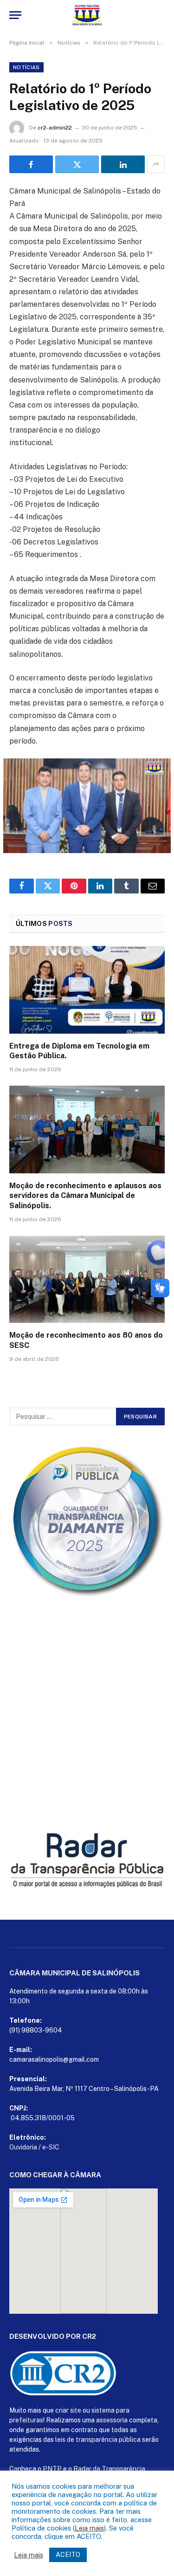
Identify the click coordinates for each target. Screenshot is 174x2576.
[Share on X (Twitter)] (77, 164)
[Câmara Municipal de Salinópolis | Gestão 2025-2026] (87, 15)
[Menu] (15, 15)
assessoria (112, 2420)
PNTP (52, 2469)
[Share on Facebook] (31, 164)
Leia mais (89, 2528)
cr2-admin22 (55, 128)
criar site (68, 2410)
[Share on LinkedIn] (123, 164)
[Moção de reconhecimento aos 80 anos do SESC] (87, 1279)
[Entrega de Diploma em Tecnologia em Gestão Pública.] (87, 990)
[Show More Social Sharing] (156, 164)
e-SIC (51, 2147)
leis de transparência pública (98, 2440)
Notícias (26, 67)
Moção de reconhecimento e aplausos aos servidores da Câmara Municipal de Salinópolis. (85, 1196)
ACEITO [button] (68, 2555)
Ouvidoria (23, 2147)
